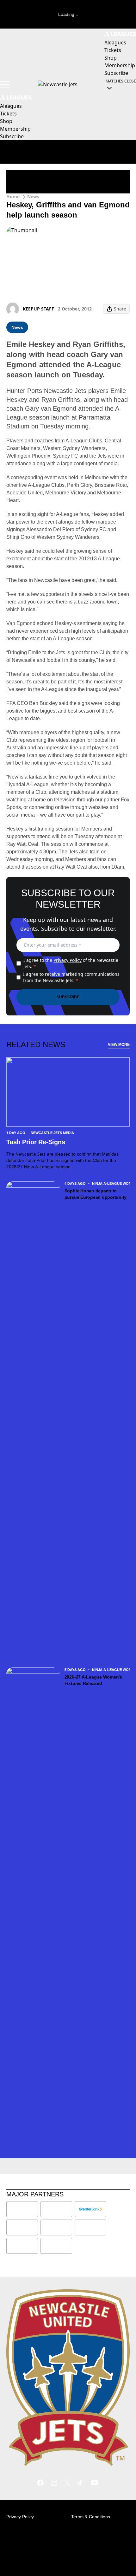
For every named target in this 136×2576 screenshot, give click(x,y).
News (33, 196)
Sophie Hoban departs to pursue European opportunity (96, 1194)
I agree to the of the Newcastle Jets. (71, 963)
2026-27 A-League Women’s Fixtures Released (93, 1680)
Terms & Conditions (91, 2517)
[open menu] (5, 84)
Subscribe (68, 997)
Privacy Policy (68, 960)
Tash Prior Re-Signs (36, 1142)
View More (119, 1045)
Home (13, 196)
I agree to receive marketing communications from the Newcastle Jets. (71, 977)
